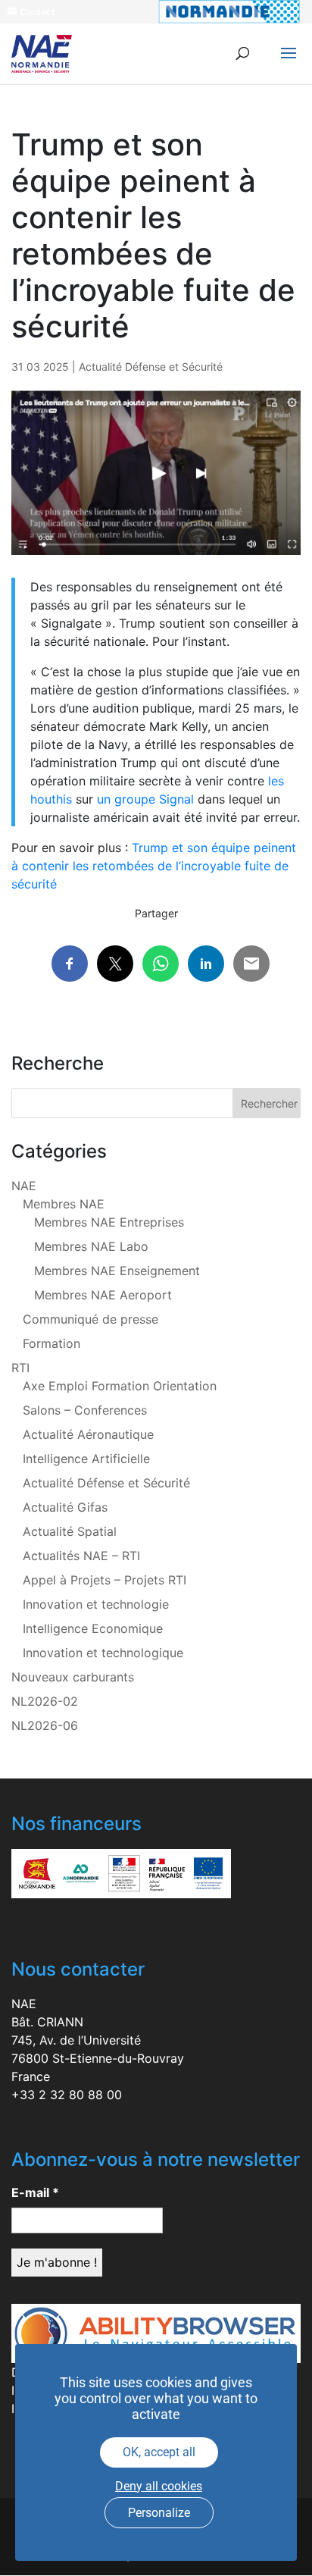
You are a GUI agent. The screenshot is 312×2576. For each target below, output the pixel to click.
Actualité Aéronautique (88, 1434)
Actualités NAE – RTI (81, 1556)
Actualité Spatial (70, 1531)
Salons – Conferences (85, 1410)
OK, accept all (159, 2452)
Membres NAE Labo (91, 1246)
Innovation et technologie (96, 1604)
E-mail (35, 2192)
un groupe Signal (145, 799)
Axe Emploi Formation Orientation (120, 1386)
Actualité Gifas (65, 1507)
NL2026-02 (45, 1701)
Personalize (159, 2513)
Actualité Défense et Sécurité (151, 367)
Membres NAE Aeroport (103, 1295)
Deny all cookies (159, 2486)
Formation (51, 1343)
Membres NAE (64, 1204)
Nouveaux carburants (73, 1677)
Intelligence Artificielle (86, 1459)
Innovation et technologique (103, 1653)
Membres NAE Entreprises (109, 1222)
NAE (24, 1186)
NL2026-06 (45, 1725)
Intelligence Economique (93, 1628)
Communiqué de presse (90, 1319)
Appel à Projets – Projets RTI (105, 1580)
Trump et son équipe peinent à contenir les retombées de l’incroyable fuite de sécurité (154, 866)
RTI (20, 1368)
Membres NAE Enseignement (117, 1271)
